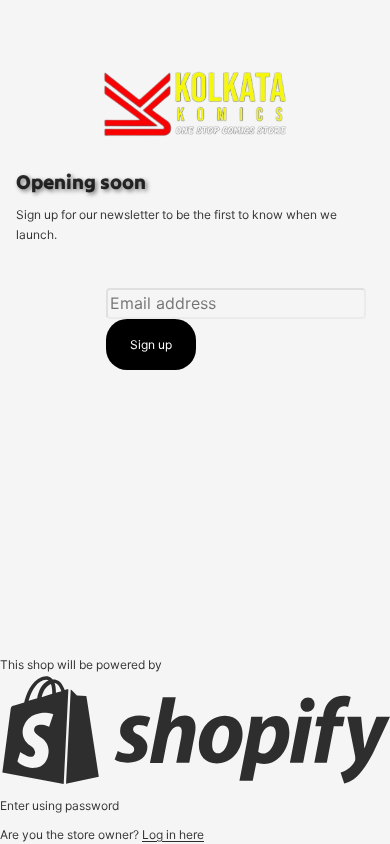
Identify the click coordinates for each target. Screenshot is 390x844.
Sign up (151, 344)
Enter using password (59, 805)
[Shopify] (195, 730)
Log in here (173, 834)
